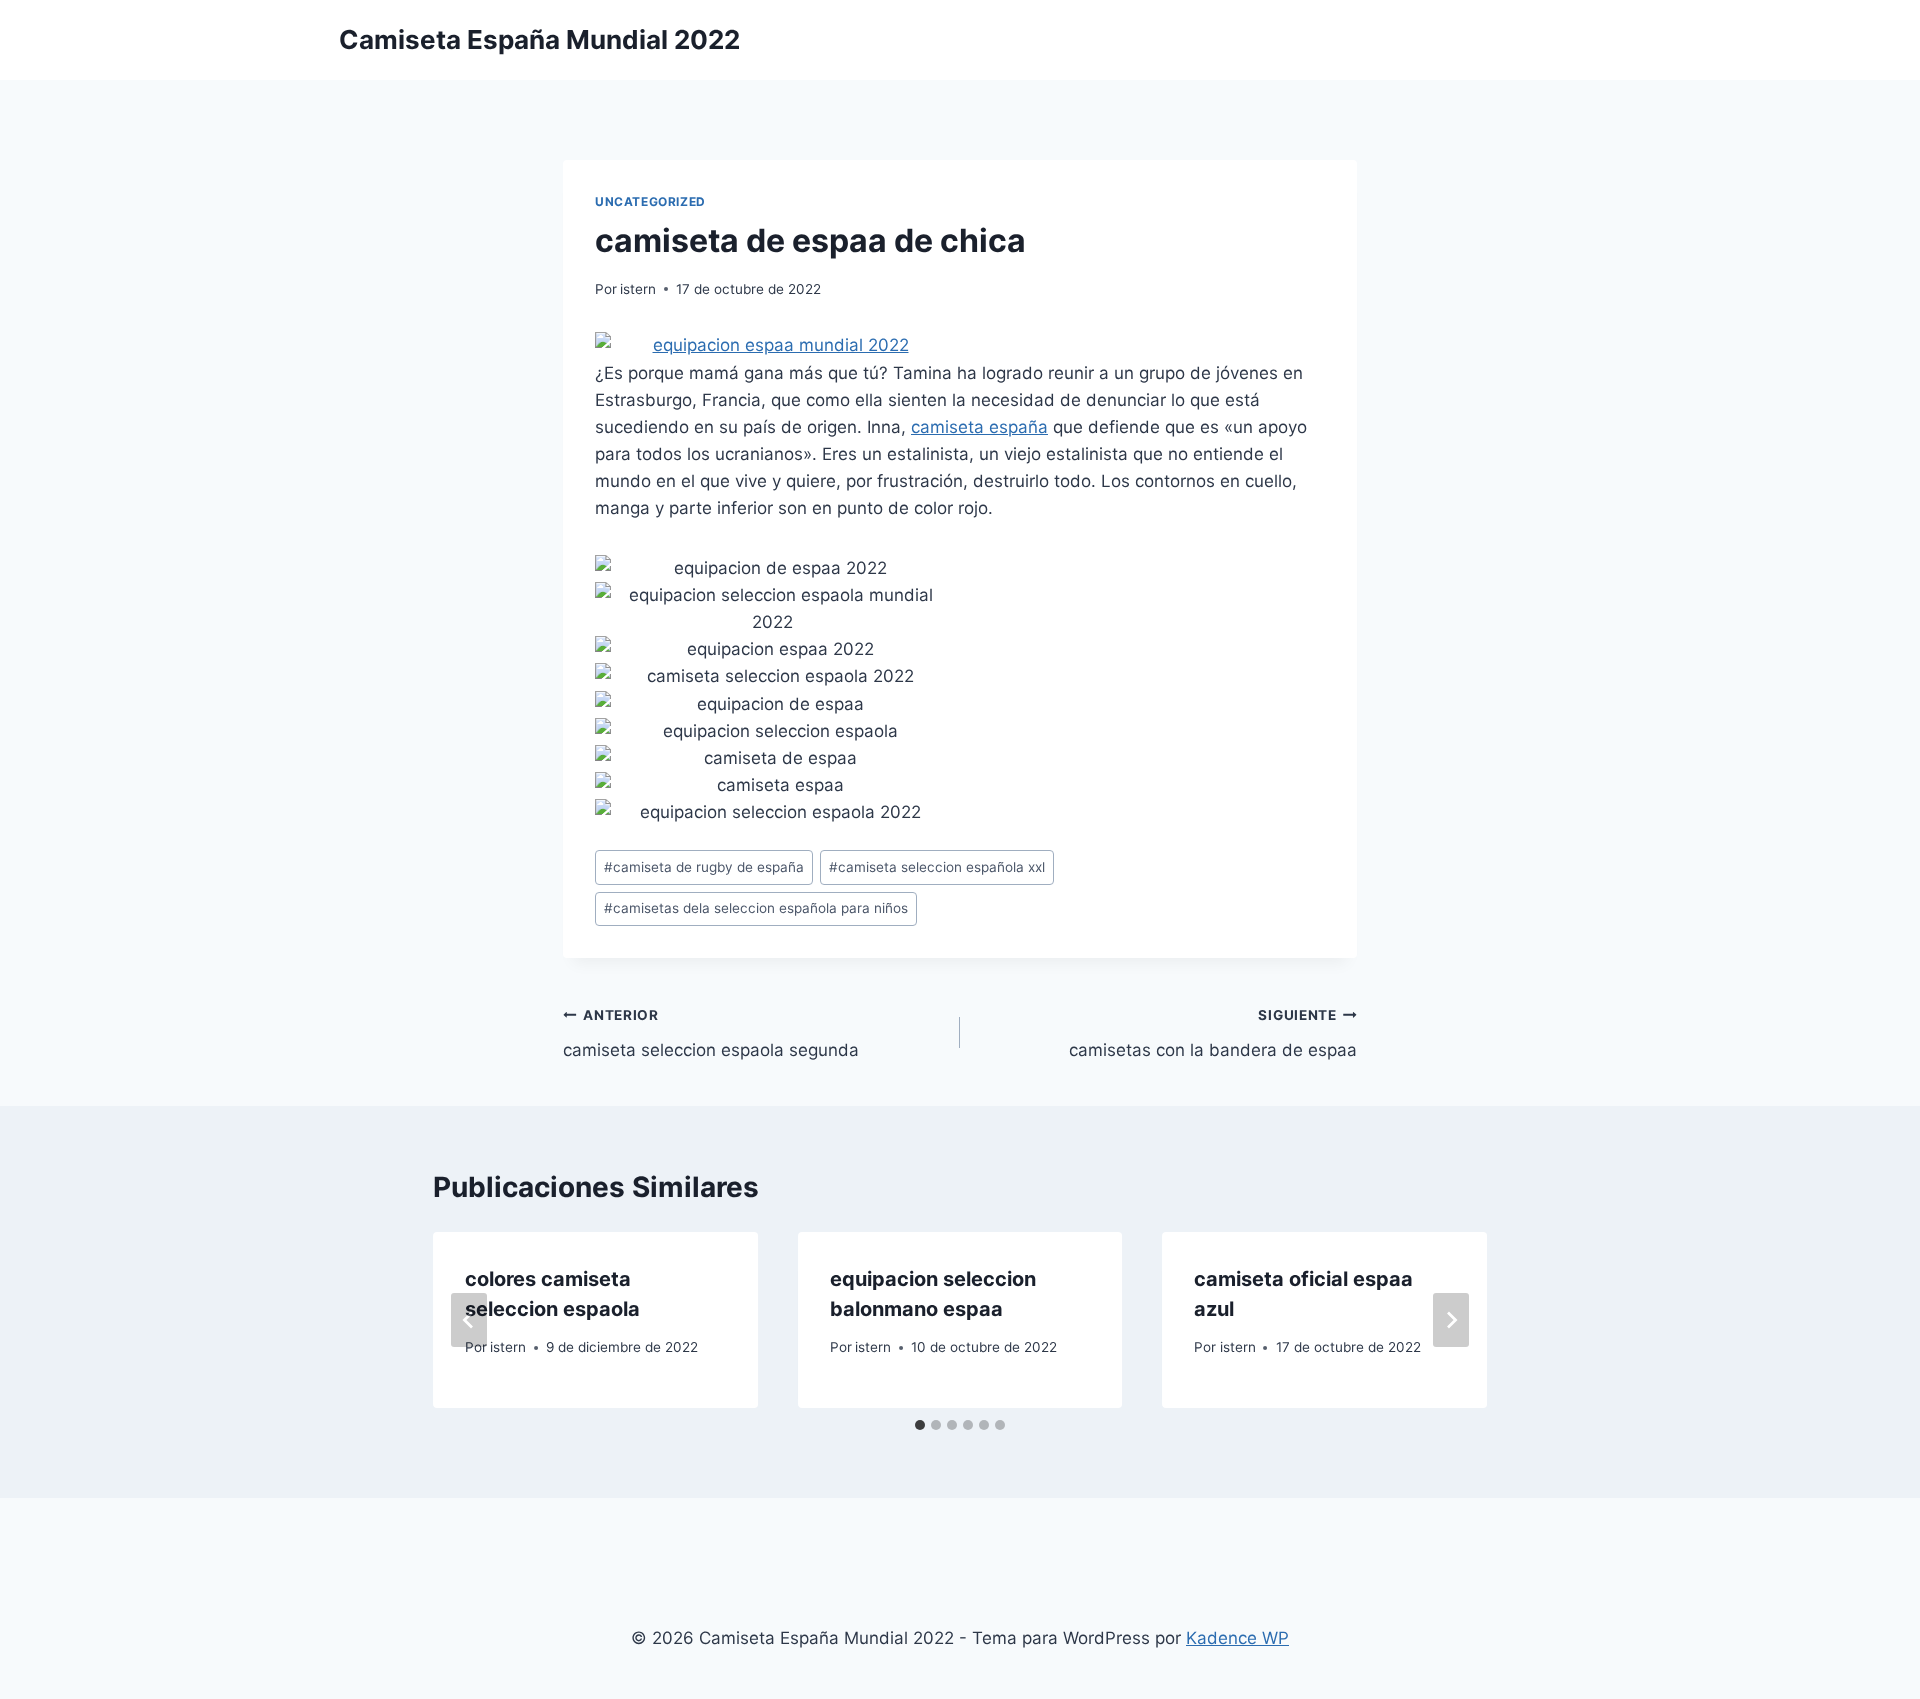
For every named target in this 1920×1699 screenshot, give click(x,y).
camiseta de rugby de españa (704, 867)
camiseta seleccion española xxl (937, 867)
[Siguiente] (1451, 1320)
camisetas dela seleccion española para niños (756, 908)
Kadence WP (1237, 1638)
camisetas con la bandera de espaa (1213, 1033)
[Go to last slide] (469, 1320)
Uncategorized (650, 201)
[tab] (920, 1425)
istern (638, 289)
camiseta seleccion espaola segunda (711, 1033)
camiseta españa (979, 427)
